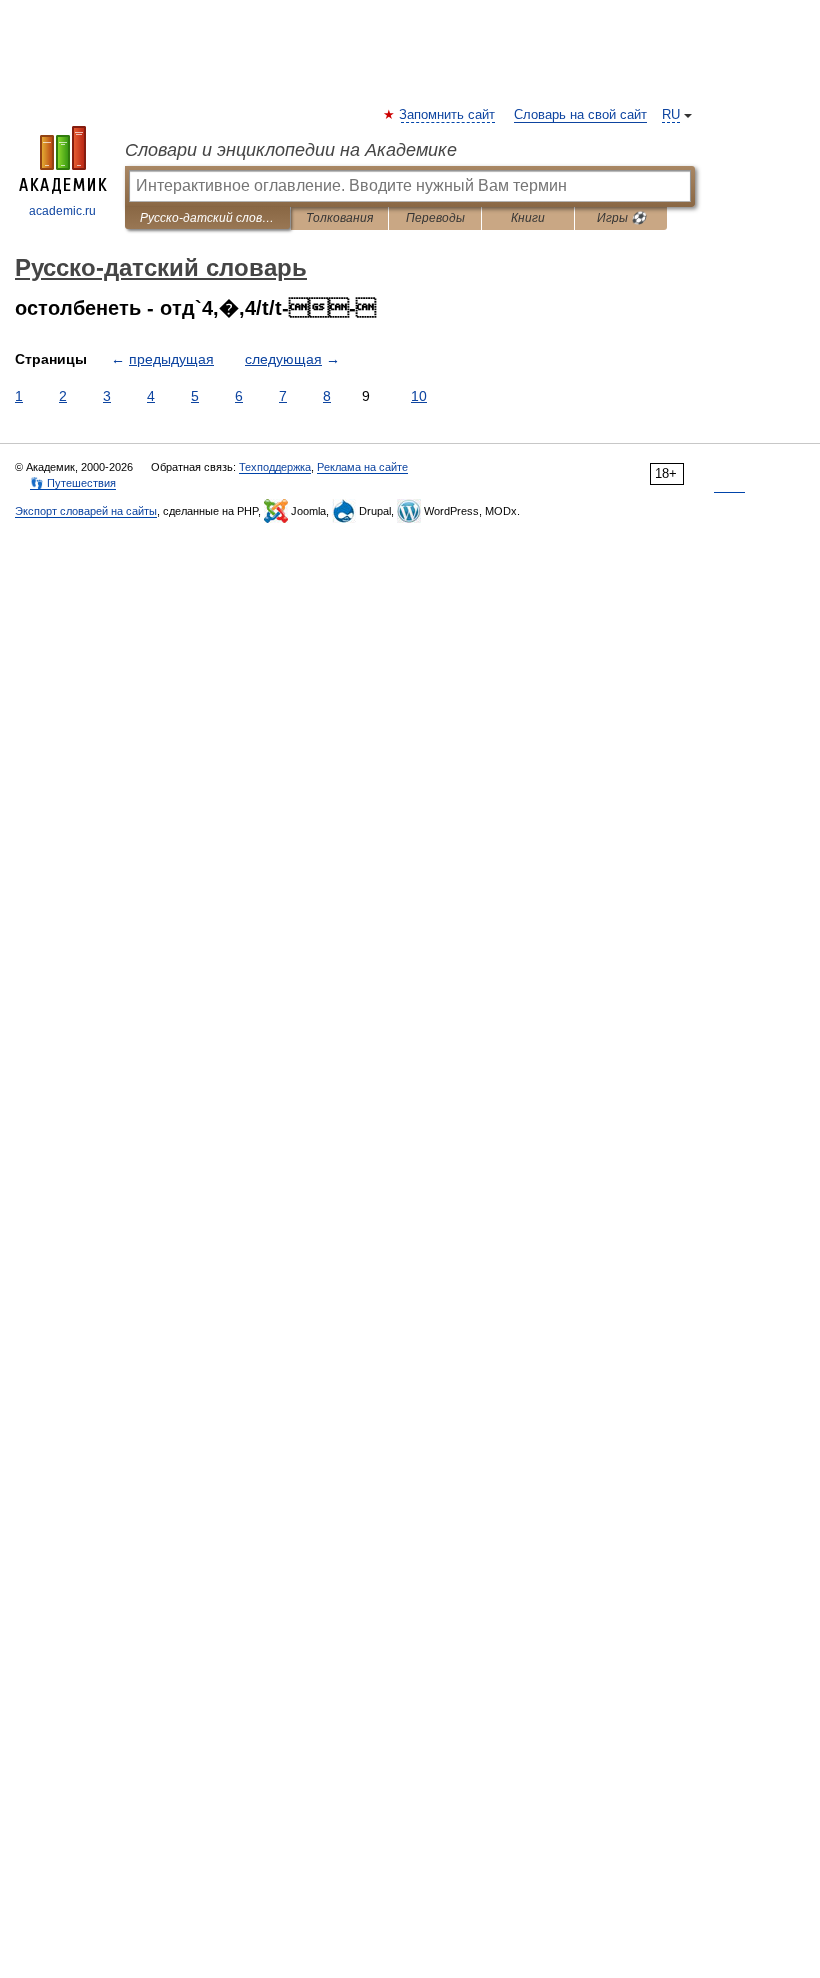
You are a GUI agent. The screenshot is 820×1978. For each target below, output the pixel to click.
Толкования (339, 218)
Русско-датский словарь (207, 218)
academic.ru (62, 211)
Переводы (435, 218)
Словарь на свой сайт (580, 115)
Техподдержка (275, 467)
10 (419, 396)
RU (671, 115)
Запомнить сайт (448, 115)
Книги (528, 218)
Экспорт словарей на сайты (86, 511)
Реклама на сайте (362, 467)
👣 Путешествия (73, 483)
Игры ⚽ (621, 218)
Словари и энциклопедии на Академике (291, 150)
